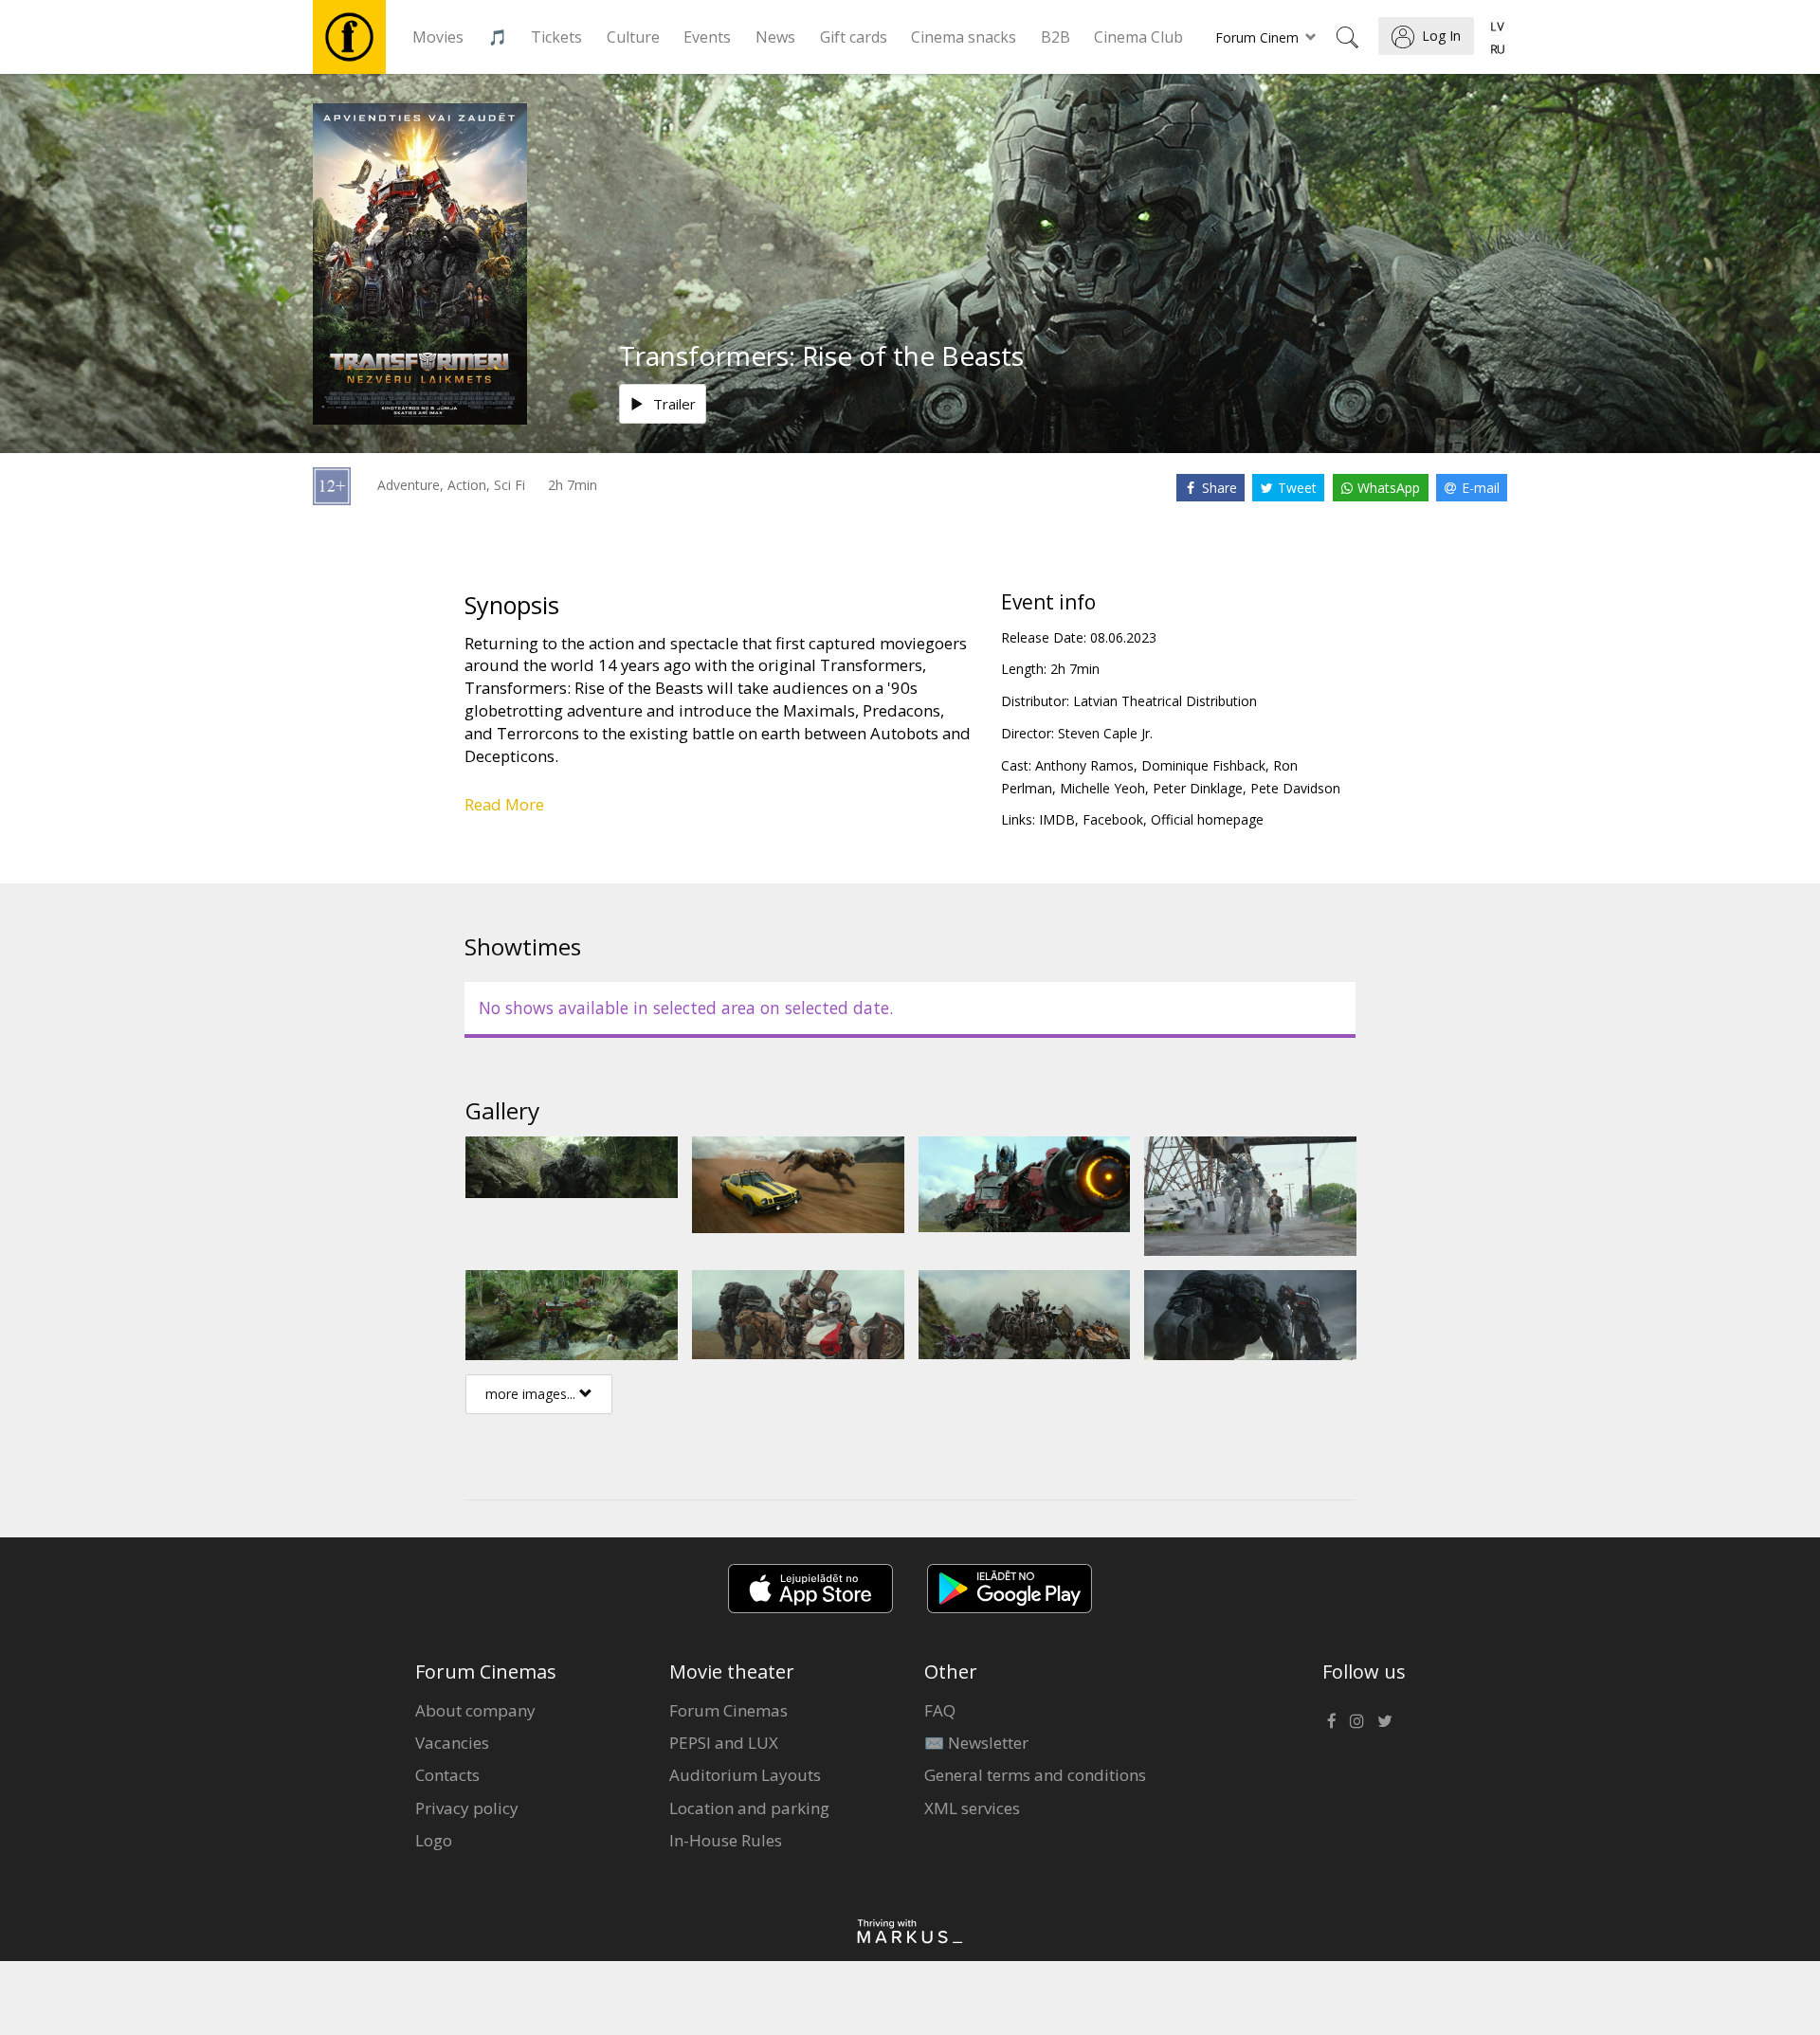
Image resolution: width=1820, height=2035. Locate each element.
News (775, 37)
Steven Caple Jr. (1105, 733)
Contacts (447, 1775)
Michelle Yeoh (1102, 788)
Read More (504, 804)
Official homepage (1207, 819)
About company (475, 1710)
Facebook (1113, 819)
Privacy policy (467, 1808)
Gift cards (854, 37)
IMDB (1057, 819)
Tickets (556, 37)
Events (707, 37)
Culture (633, 37)
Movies (438, 37)
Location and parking (749, 1808)
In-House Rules (726, 1840)
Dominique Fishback (1203, 765)
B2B (1056, 37)
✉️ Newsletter (976, 1743)
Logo (434, 1840)
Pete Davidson (1295, 788)
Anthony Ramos (1084, 765)
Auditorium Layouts (745, 1775)
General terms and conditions (1035, 1775)
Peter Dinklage (1198, 788)
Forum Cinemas (728, 1710)
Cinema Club (1138, 37)
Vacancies (452, 1743)
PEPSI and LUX (724, 1743)
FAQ (940, 1710)
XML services (972, 1808)
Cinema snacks (964, 37)
